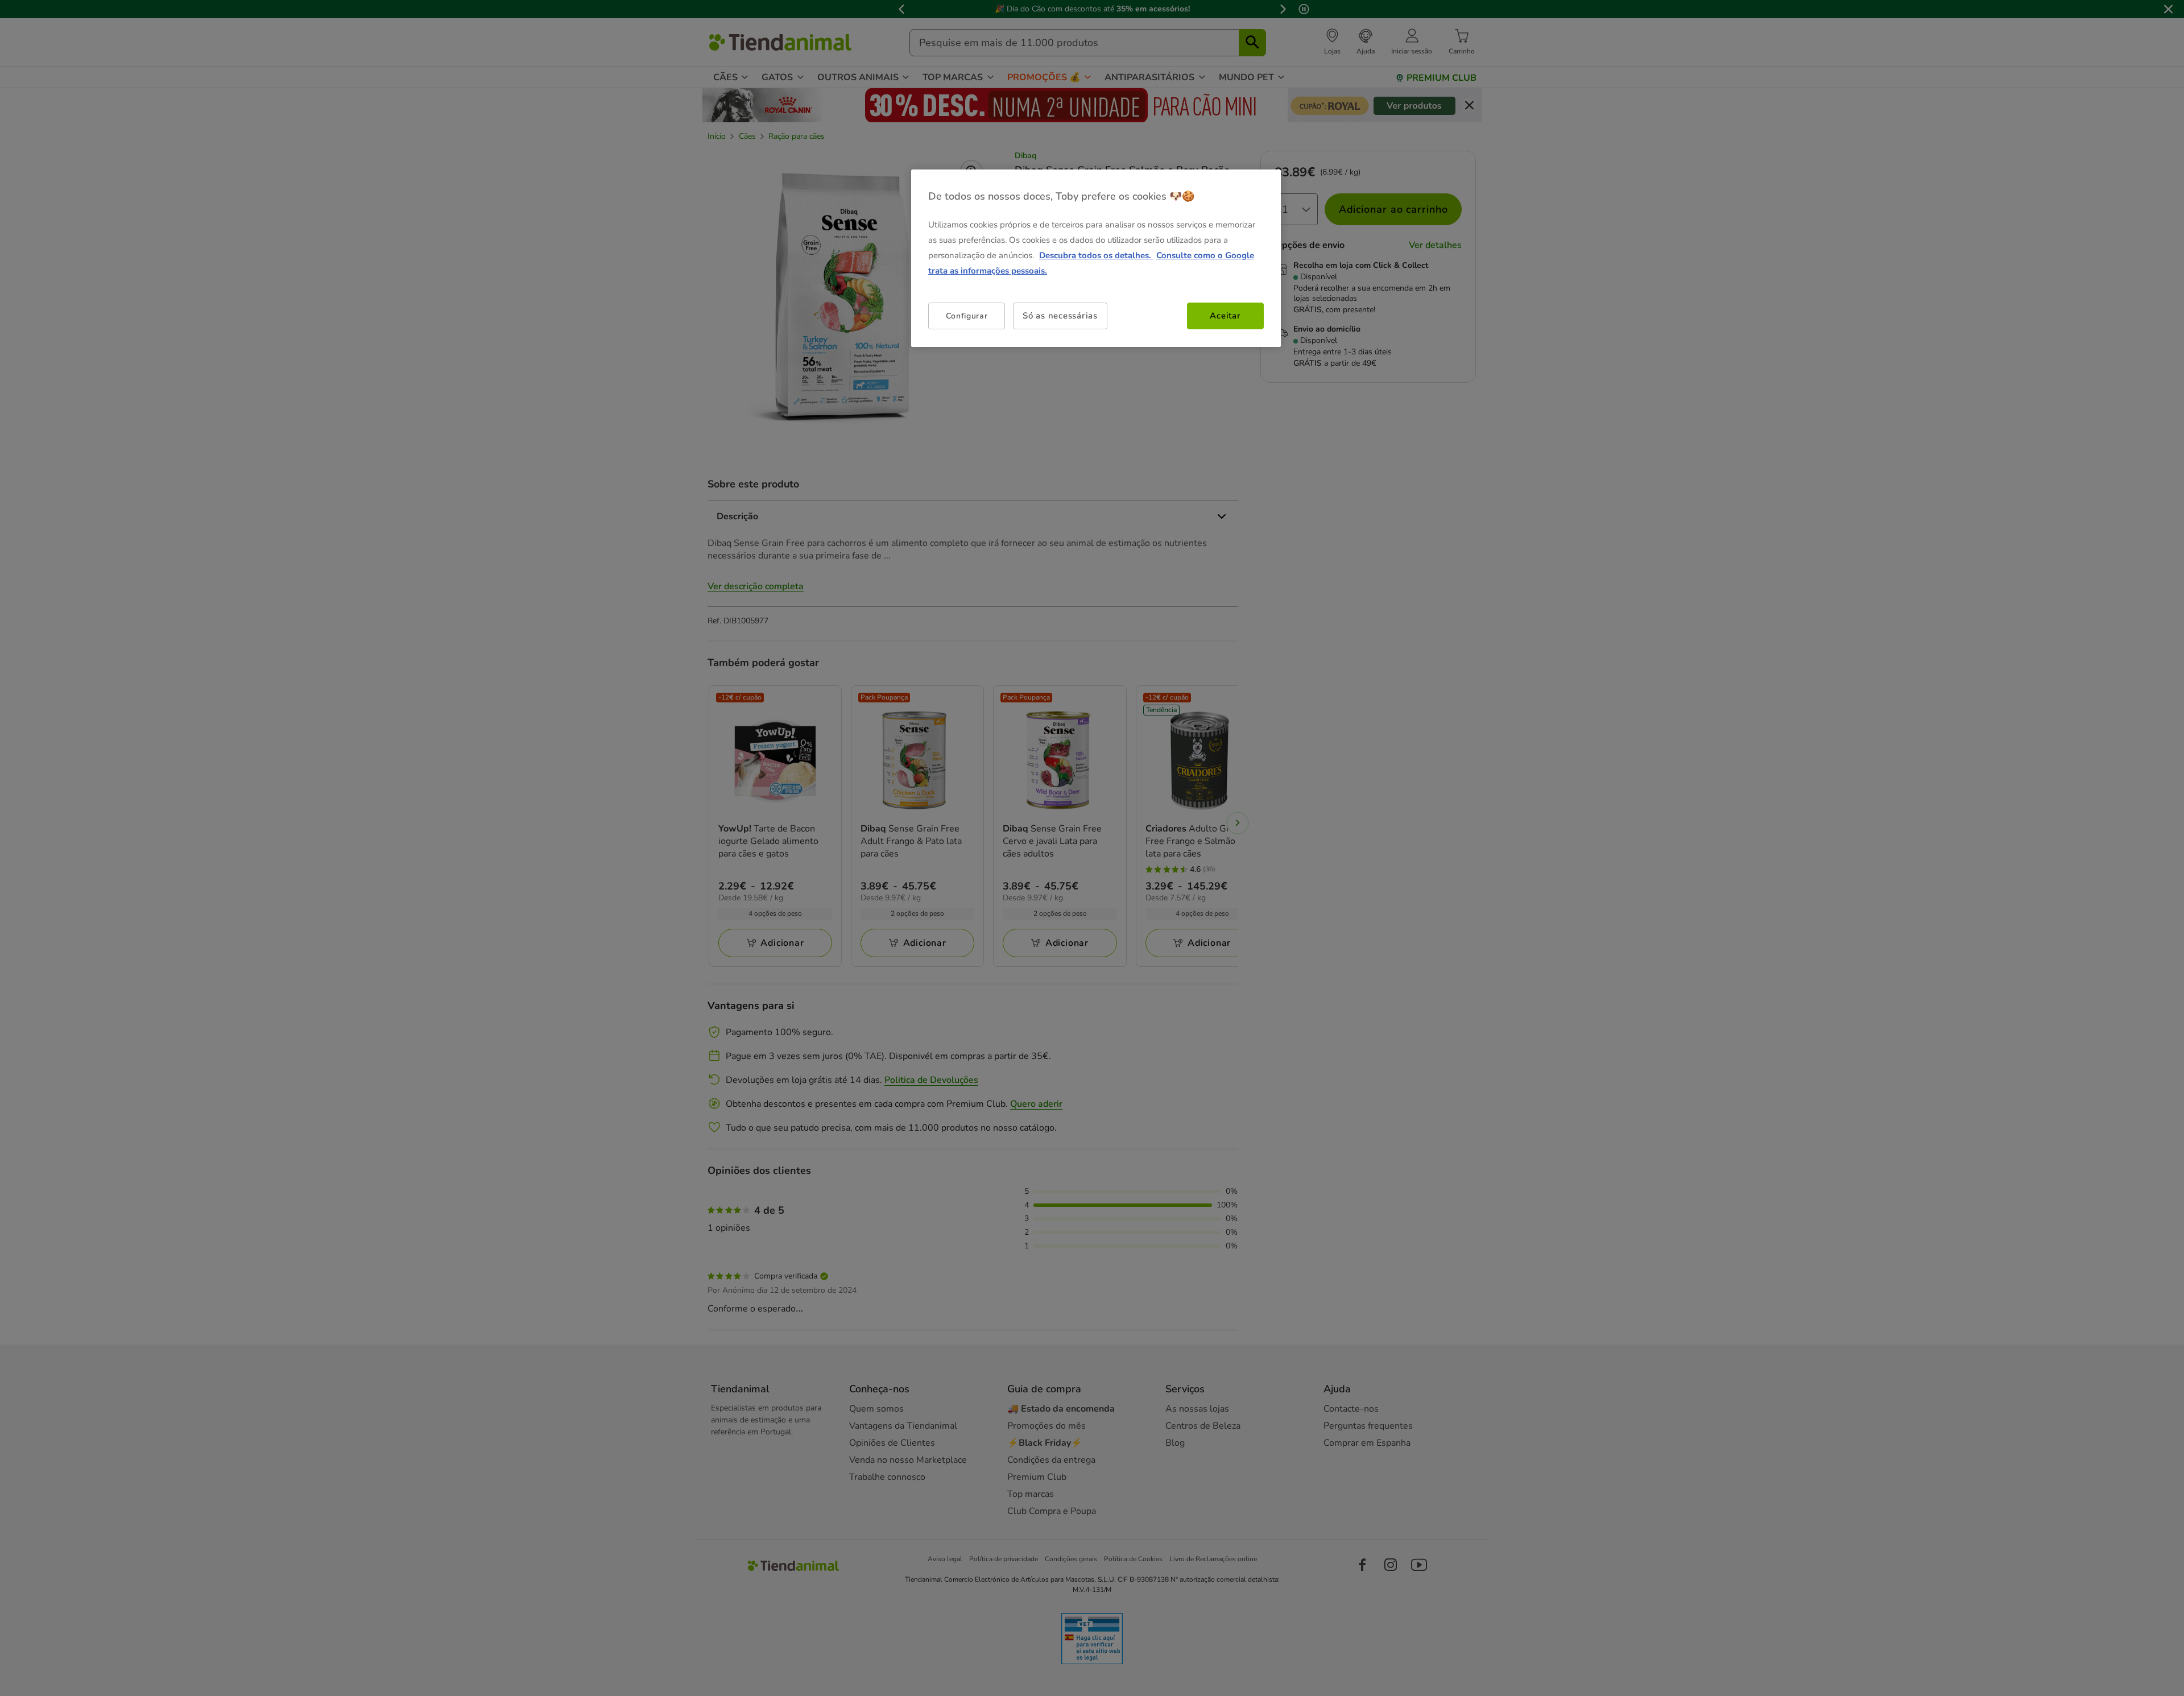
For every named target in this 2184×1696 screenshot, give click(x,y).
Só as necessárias (1060, 316)
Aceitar (1225, 316)
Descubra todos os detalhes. (1096, 255)
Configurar (967, 316)
